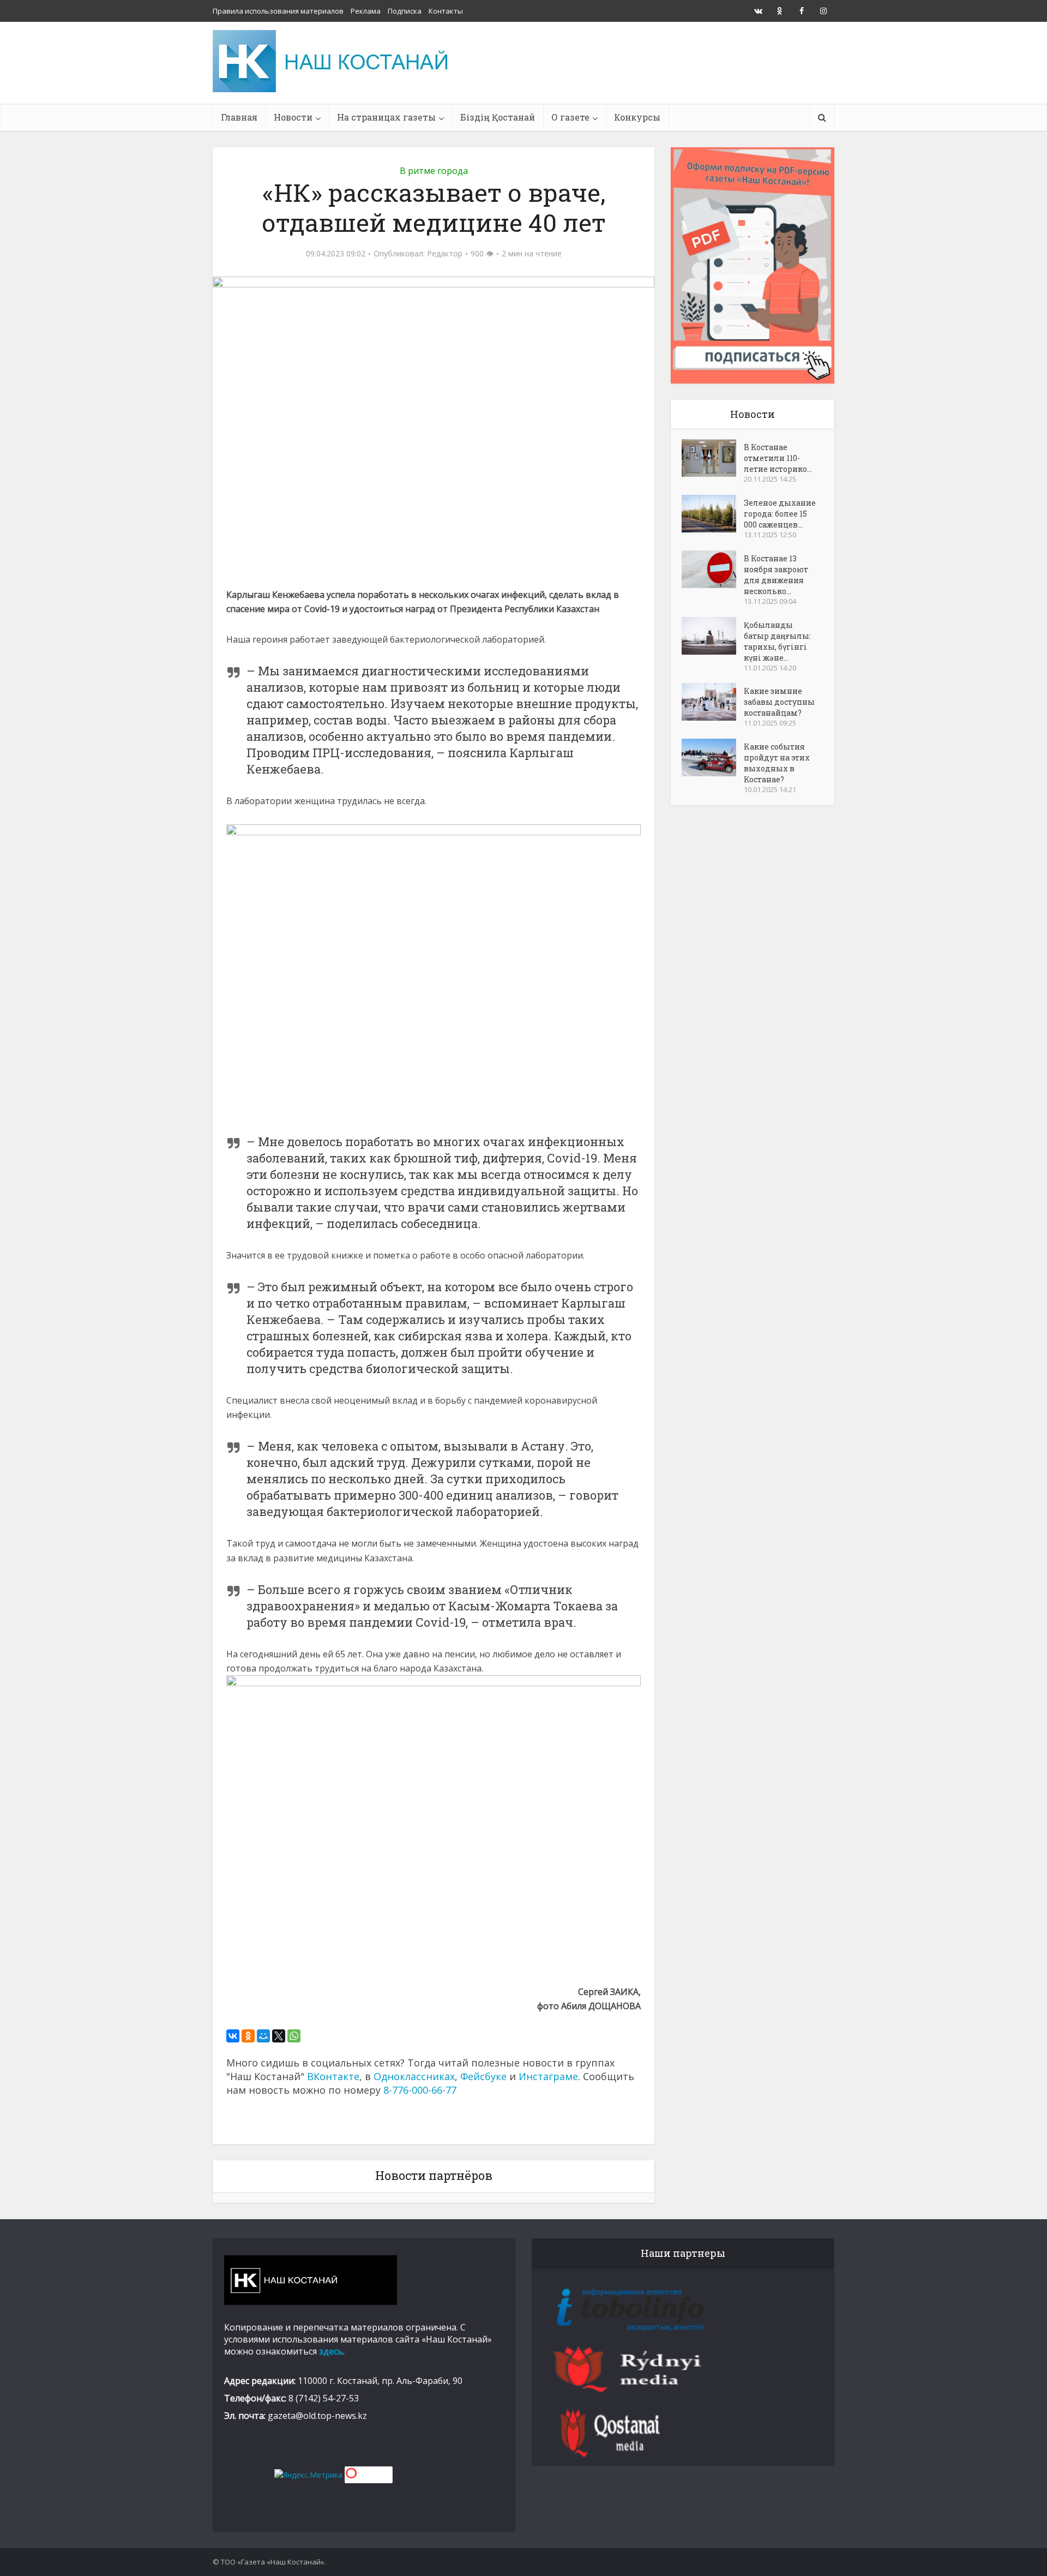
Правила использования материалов (278, 11)
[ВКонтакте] (233, 2036)
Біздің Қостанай (498, 117)
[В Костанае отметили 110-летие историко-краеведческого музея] (713, 458)
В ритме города (434, 171)
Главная (239, 117)
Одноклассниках (414, 2076)
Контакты (446, 11)
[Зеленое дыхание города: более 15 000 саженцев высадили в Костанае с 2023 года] (713, 514)
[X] (279, 2036)
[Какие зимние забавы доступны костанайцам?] (713, 702)
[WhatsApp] (294, 2036)
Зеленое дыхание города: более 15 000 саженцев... (780, 514)
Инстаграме (548, 2076)
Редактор (445, 254)
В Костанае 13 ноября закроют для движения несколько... (776, 575)
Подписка (405, 11)
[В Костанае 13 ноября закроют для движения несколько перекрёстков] (713, 569)
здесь (331, 2351)
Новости (293, 117)
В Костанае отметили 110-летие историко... (778, 458)
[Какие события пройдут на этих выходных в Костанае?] (713, 757)
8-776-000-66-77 (420, 2090)
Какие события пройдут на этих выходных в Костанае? (777, 763)
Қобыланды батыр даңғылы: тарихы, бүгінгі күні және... (777, 641)
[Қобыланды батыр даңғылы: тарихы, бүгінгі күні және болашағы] (713, 636)
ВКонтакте (333, 2076)
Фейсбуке (483, 2076)
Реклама (366, 11)
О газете (570, 117)
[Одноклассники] (248, 2036)
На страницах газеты (386, 117)
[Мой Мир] (263, 2036)
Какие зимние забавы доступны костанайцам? (779, 702)
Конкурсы (637, 117)
